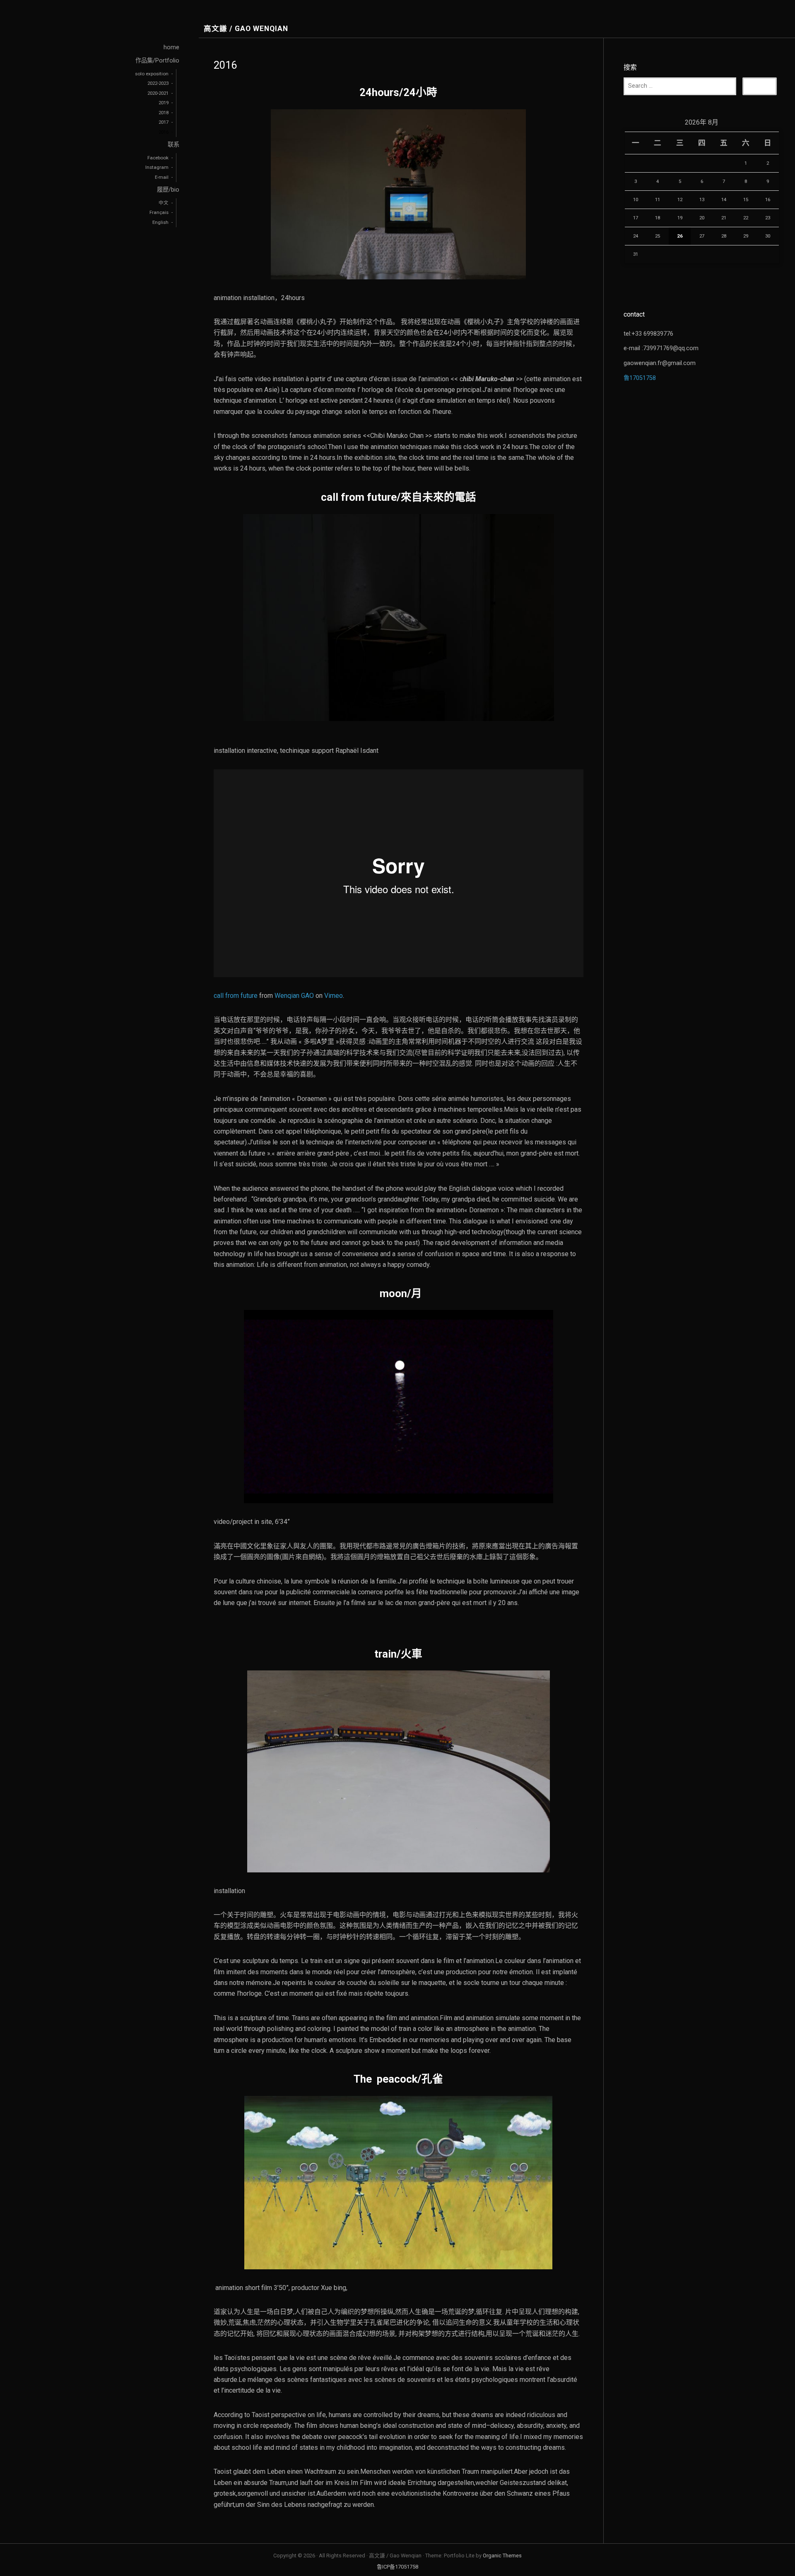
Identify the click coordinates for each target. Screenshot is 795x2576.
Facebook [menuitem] (158, 158)
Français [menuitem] (159, 212)
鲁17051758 (640, 378)
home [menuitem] (171, 47)
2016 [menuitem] (164, 132)
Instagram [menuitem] (157, 167)
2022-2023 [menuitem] (158, 83)
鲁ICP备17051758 (397, 2567)
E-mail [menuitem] (162, 177)
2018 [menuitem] (164, 113)
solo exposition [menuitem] (152, 74)
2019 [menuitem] (164, 103)
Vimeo (334, 996)
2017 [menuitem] (164, 122)
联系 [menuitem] (173, 145)
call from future (236, 996)
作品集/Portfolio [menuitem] (157, 61)
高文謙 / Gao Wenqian (246, 29)
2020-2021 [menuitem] (158, 93)
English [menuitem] (160, 222)
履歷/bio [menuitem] (168, 190)
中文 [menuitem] (164, 203)
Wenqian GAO (294, 996)
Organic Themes (502, 2556)
